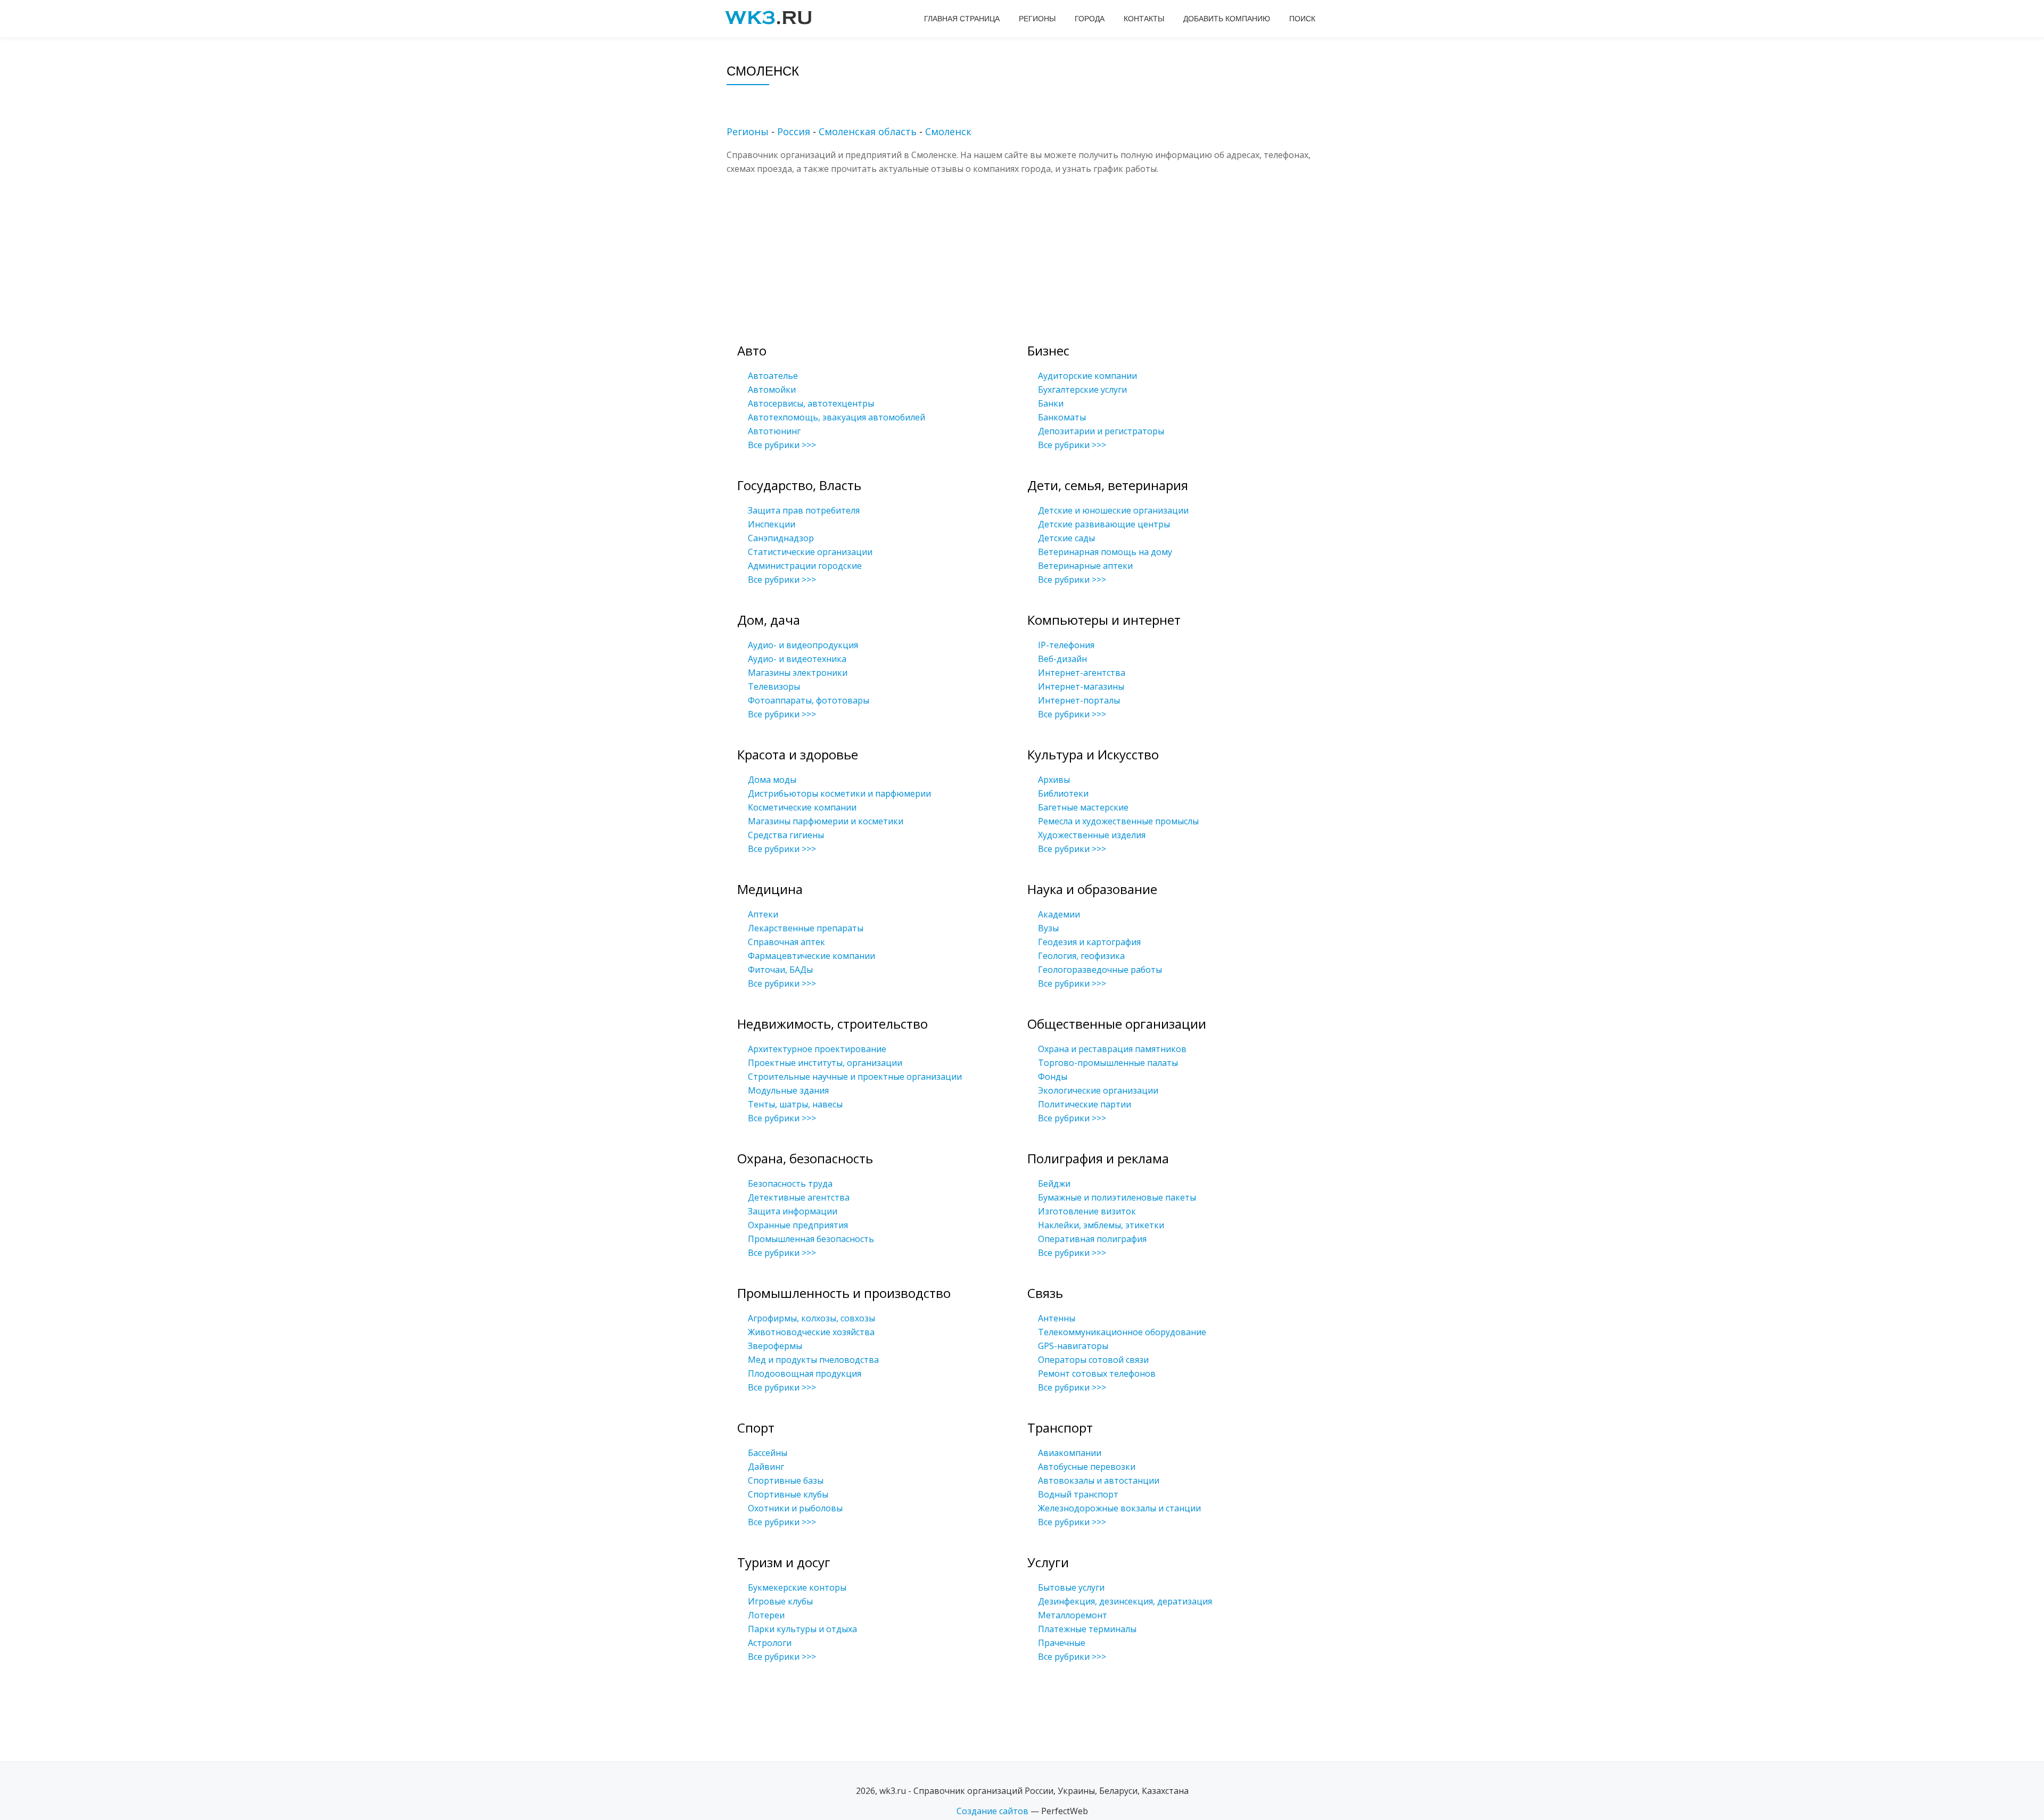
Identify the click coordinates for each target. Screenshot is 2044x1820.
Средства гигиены (786, 835)
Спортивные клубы (788, 1494)
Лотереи (766, 1615)
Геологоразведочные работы (1100, 970)
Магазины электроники (798, 673)
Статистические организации (810, 552)
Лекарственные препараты (806, 928)
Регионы (1037, 19)
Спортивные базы (786, 1480)
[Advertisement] (1038, 250)
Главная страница (962, 19)
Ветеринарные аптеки (1085, 566)
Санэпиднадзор (781, 538)
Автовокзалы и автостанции (1099, 1480)
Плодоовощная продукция (805, 1374)
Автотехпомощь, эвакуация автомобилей (836, 417)
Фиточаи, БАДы (780, 970)
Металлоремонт (1073, 1615)
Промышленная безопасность (811, 1239)
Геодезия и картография (1089, 942)
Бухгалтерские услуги (1082, 390)
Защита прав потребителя (804, 510)
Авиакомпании (1070, 1453)
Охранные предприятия (798, 1225)
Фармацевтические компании (811, 956)
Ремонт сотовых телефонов (1097, 1374)
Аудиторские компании (1087, 376)
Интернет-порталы (1079, 700)
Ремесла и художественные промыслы (1118, 821)
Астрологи (770, 1643)
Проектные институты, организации (825, 1063)
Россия (794, 131)
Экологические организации (1098, 1090)
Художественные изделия (1092, 835)
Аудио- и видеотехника (797, 659)
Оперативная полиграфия (1092, 1239)
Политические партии (1085, 1104)
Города (1090, 19)
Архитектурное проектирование (817, 1049)
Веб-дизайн (1062, 659)
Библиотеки (1063, 793)
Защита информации (793, 1211)
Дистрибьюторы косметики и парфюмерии (839, 793)
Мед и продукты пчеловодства (813, 1360)
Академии (1059, 914)
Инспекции (772, 524)
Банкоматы (1062, 417)
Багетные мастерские (1083, 807)
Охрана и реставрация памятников (1112, 1049)
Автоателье (773, 376)
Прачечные (1062, 1643)
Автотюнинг (774, 431)
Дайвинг (766, 1467)
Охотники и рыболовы (795, 1508)
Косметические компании (802, 807)
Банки (1051, 403)
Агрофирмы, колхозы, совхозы (811, 1318)
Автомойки (772, 390)
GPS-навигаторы (1073, 1346)
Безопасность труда (790, 1184)
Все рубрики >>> (782, 445)
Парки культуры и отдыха (802, 1629)
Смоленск (948, 131)
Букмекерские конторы (797, 1587)
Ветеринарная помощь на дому (1105, 552)
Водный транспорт (1078, 1494)
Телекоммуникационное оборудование (1122, 1332)
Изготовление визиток (1087, 1211)
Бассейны (768, 1453)
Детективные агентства (799, 1197)
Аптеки (763, 914)
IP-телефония (1066, 645)
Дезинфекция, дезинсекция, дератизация (1125, 1601)
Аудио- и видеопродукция (803, 645)
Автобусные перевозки (1087, 1467)
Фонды (1053, 1077)
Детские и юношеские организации (1113, 510)
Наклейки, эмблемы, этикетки (1101, 1225)
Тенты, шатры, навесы (795, 1104)
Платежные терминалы (1087, 1629)
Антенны (1057, 1318)
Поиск (1302, 19)
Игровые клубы (780, 1601)
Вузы (1048, 928)
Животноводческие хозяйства (811, 1332)
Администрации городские (805, 566)
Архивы (1054, 780)
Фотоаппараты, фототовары (809, 700)
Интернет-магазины (1081, 686)
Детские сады (1066, 538)
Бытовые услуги (1071, 1587)
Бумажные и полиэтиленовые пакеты (1117, 1197)
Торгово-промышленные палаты (1108, 1063)
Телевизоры (774, 686)
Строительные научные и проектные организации (855, 1077)
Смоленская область (868, 131)
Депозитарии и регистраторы (1101, 431)
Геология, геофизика (1081, 956)
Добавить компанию (1227, 19)
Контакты (1144, 19)
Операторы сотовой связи (1093, 1360)
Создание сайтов (992, 1811)
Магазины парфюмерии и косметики (826, 821)
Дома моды (772, 780)
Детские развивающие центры (1104, 524)
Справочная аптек (786, 942)
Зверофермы (775, 1346)
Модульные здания (788, 1090)
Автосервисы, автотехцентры (811, 403)
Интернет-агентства (1082, 673)
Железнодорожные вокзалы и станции (1119, 1508)
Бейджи (1054, 1184)
